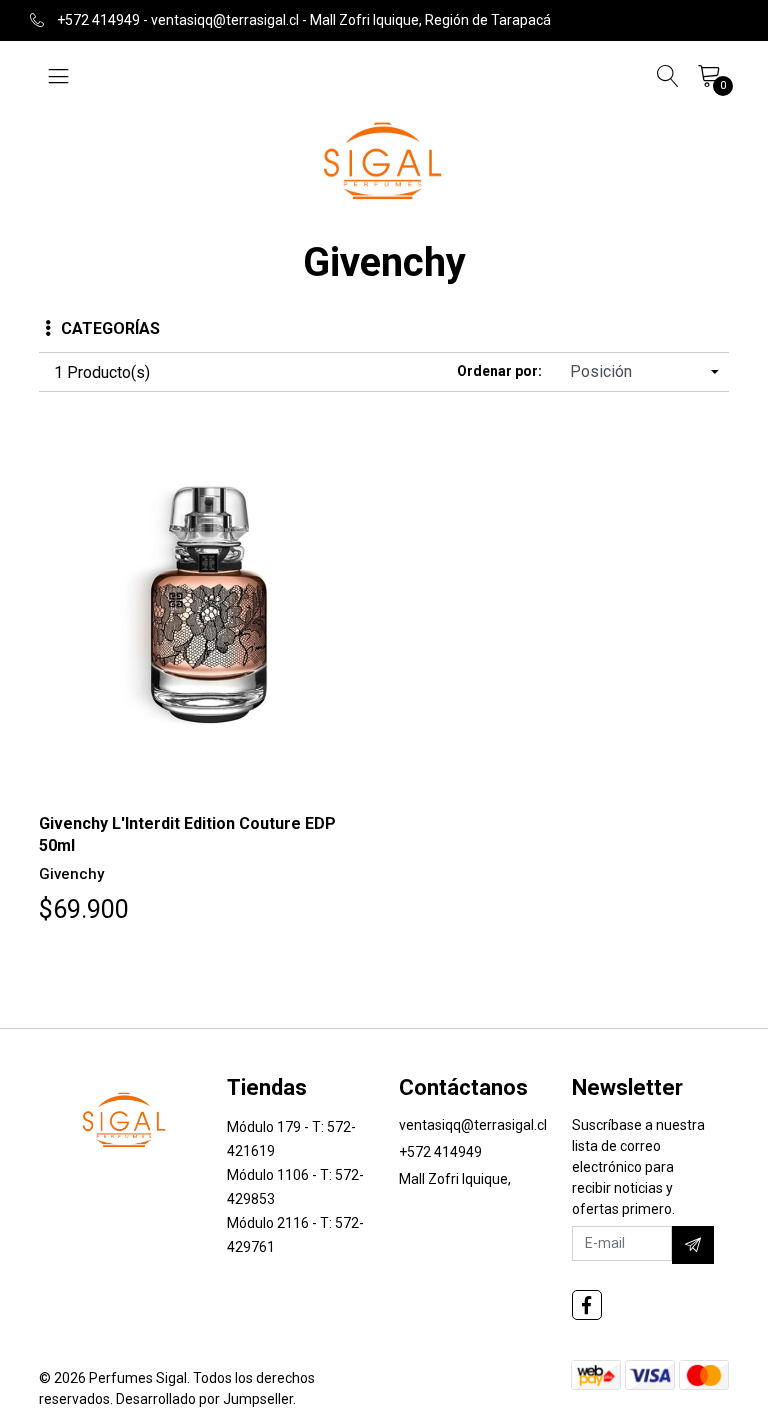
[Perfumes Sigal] (384, 159)
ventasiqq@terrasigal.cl (473, 1125)
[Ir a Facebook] (587, 1305)
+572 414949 (440, 1152)
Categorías (110, 328)
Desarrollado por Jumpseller (204, 1399)
